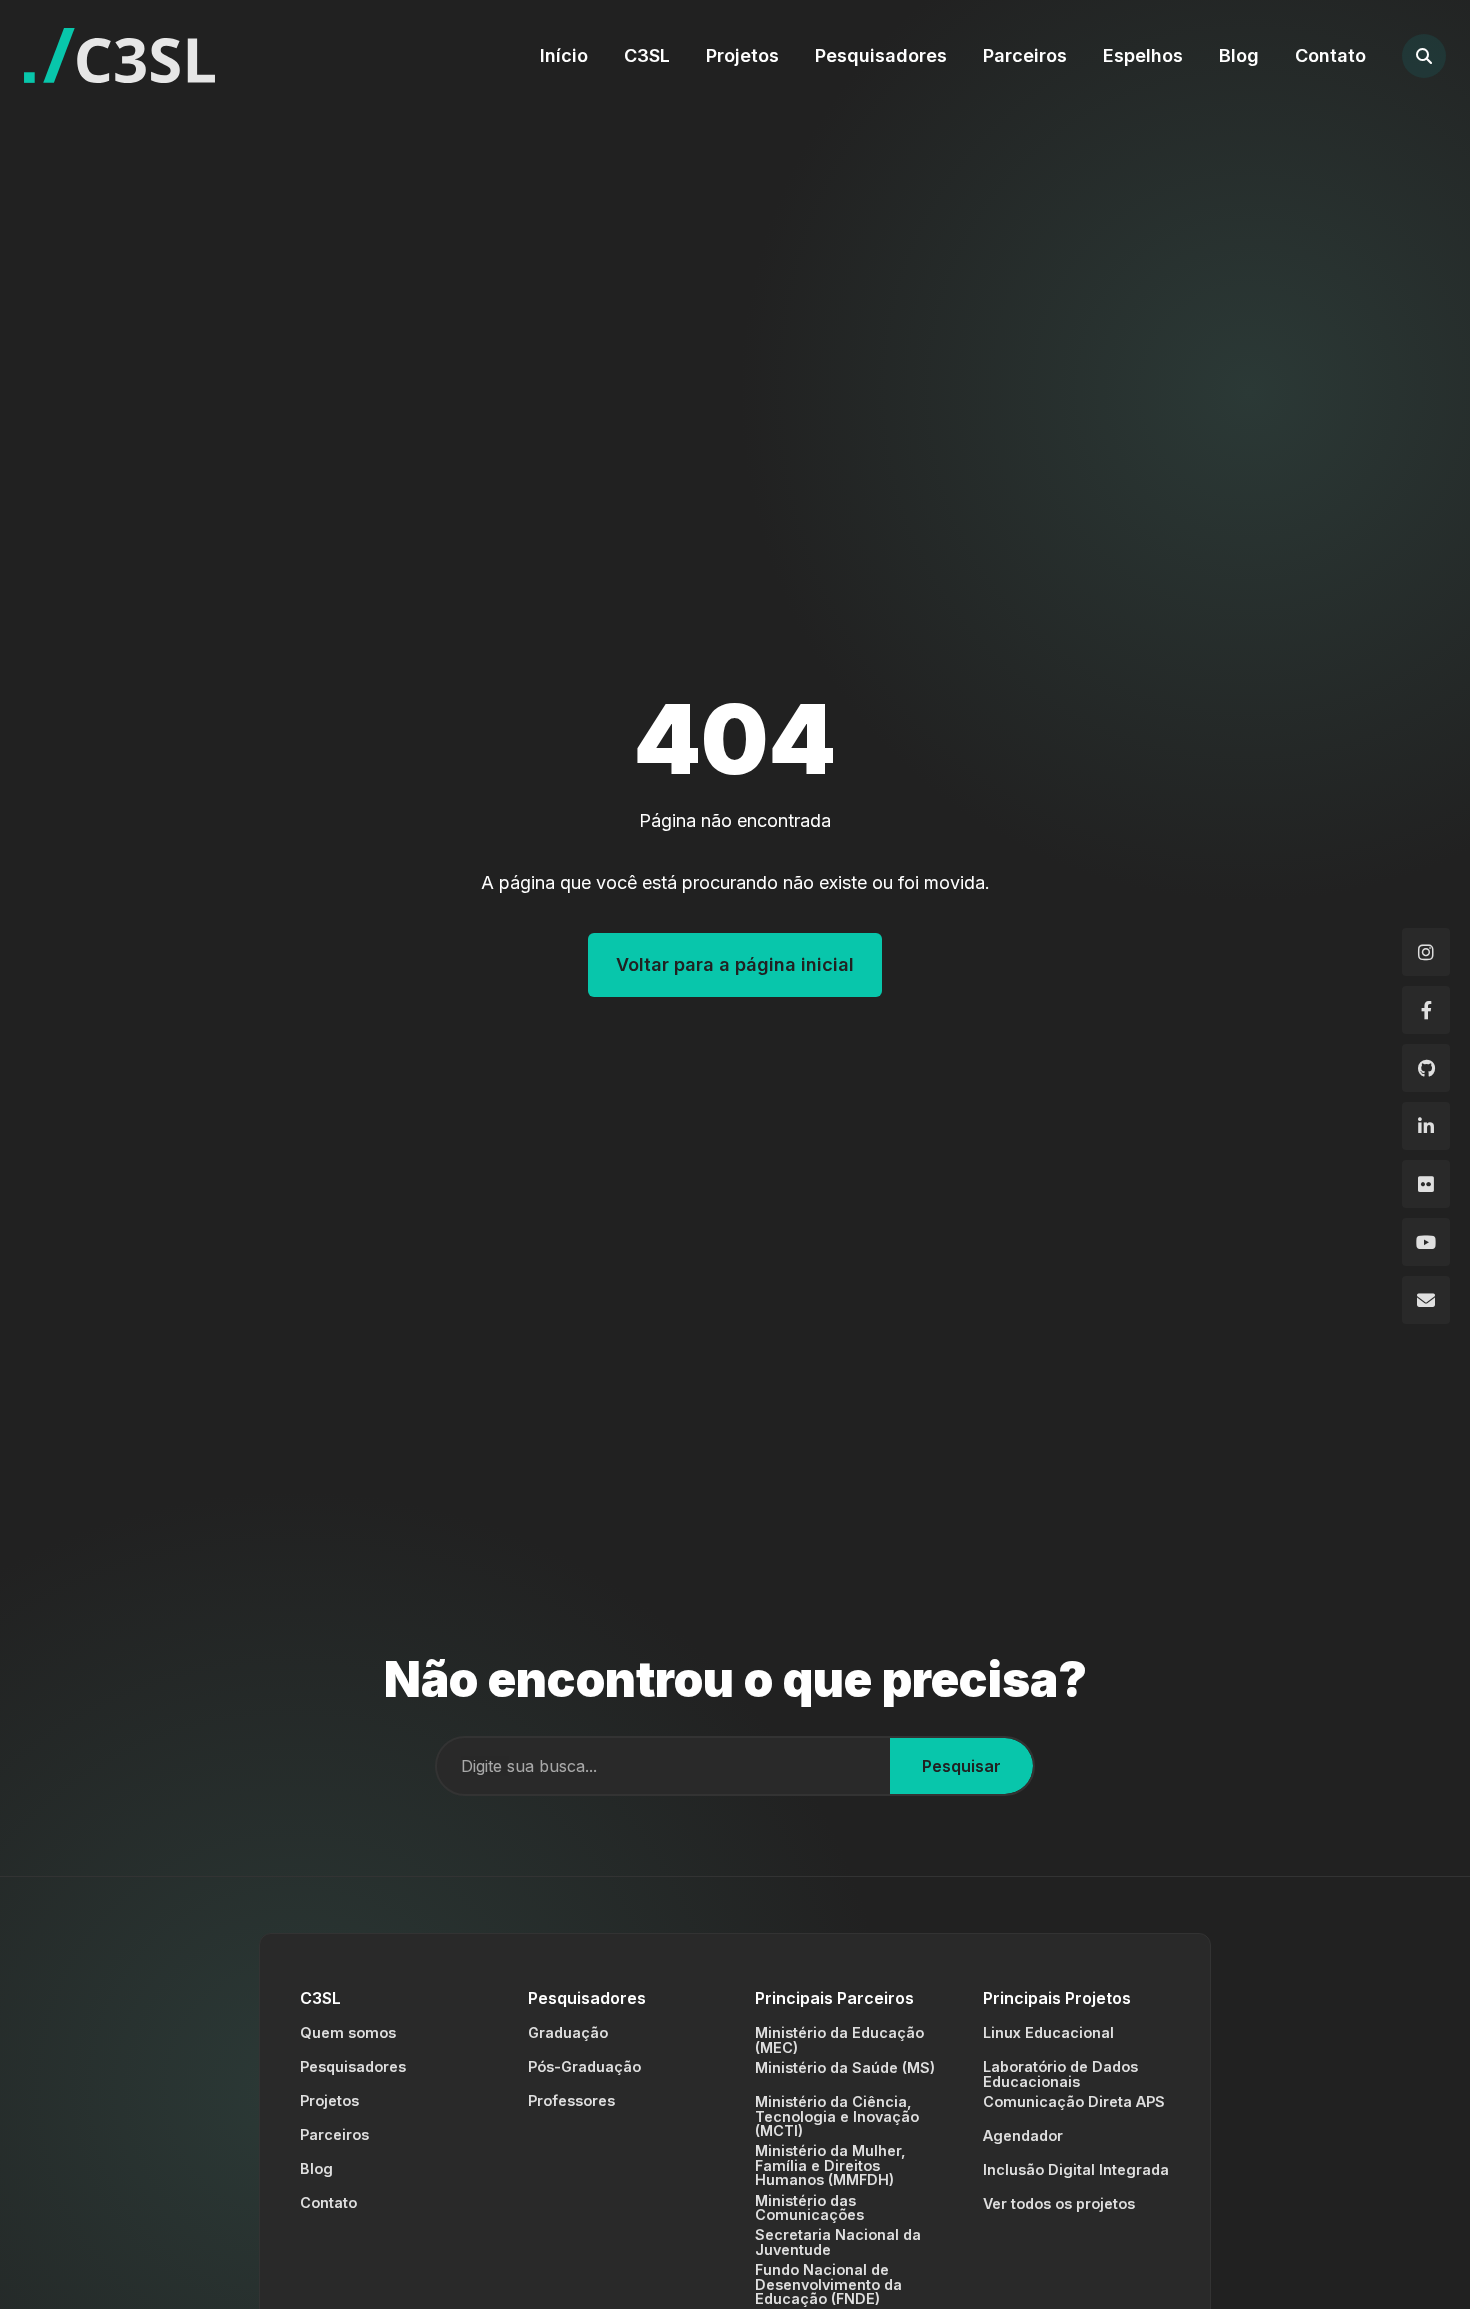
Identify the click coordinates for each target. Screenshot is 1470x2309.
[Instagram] (1426, 952)
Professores (571, 2100)
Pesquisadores (881, 55)
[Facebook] (1426, 1010)
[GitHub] (1426, 1068)
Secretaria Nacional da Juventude (838, 2241)
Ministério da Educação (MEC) (839, 2039)
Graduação (568, 2032)
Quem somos (348, 2032)
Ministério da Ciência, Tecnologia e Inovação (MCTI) (837, 2116)
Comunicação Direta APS (1074, 2101)
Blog (1239, 55)
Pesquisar (961, 1766)
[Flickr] (1426, 1184)
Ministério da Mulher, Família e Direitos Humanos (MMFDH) (830, 2165)
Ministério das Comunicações (809, 2207)
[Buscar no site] (1424, 56)
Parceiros (1025, 55)
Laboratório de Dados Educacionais (1060, 2073)
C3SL (647, 55)
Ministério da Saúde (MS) (845, 2067)
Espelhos (1143, 55)
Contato (1330, 55)
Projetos (742, 55)
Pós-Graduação (584, 2066)
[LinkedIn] (1426, 1126)
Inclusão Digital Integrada (1076, 2169)
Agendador (1023, 2135)
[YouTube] (1426, 1242)
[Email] (1426, 1300)
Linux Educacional (1048, 2032)
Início (564, 55)
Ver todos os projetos (1059, 2203)
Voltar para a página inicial (735, 964)
